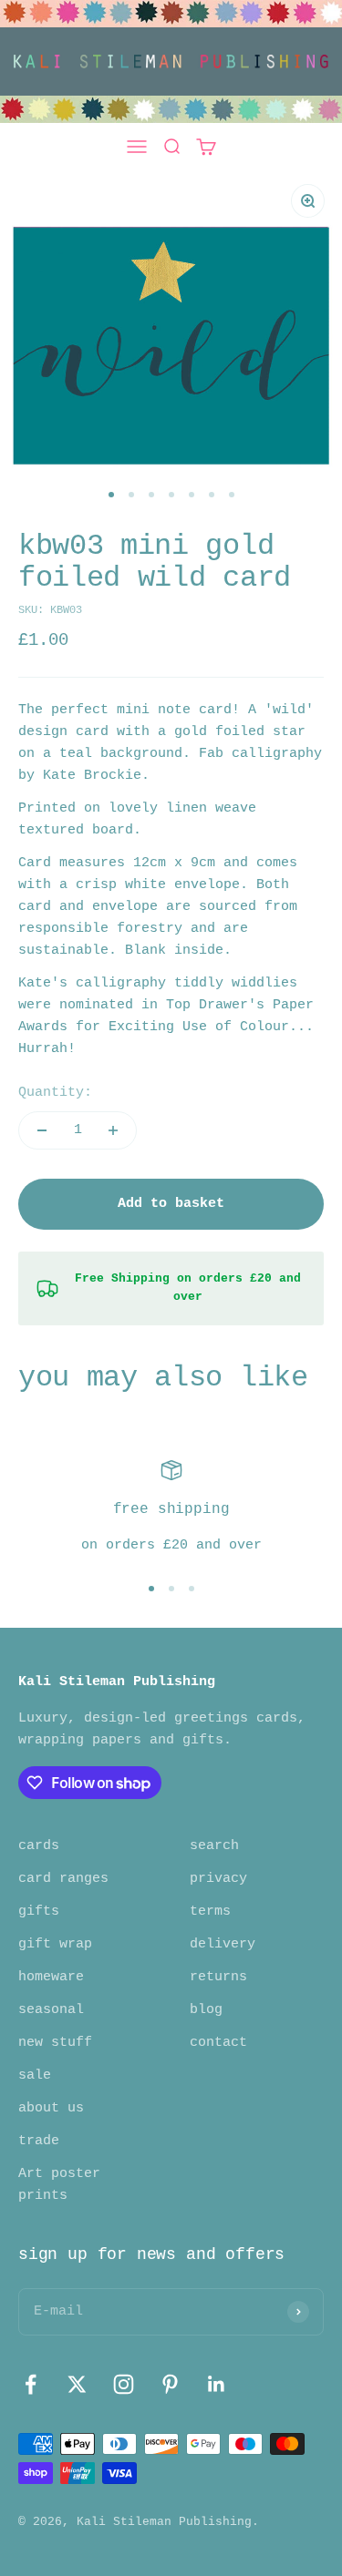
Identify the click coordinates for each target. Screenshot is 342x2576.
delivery (223, 1944)
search (214, 1846)
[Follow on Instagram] (124, 2384)
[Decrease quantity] (42, 1130)
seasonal (51, 2010)
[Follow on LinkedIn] (217, 2384)
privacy (218, 1879)
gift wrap (55, 1944)
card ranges (63, 1879)
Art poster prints (59, 2185)
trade (39, 2141)
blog (206, 2010)
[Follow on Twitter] (77, 2384)
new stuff (55, 2043)
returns (218, 1977)
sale (35, 2075)
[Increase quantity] (113, 1130)
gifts (39, 1912)
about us (51, 2108)
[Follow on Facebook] (31, 2384)
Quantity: (55, 1093)
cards (39, 1846)
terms (210, 1912)
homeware (51, 1977)
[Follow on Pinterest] (170, 2384)
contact (218, 2043)
